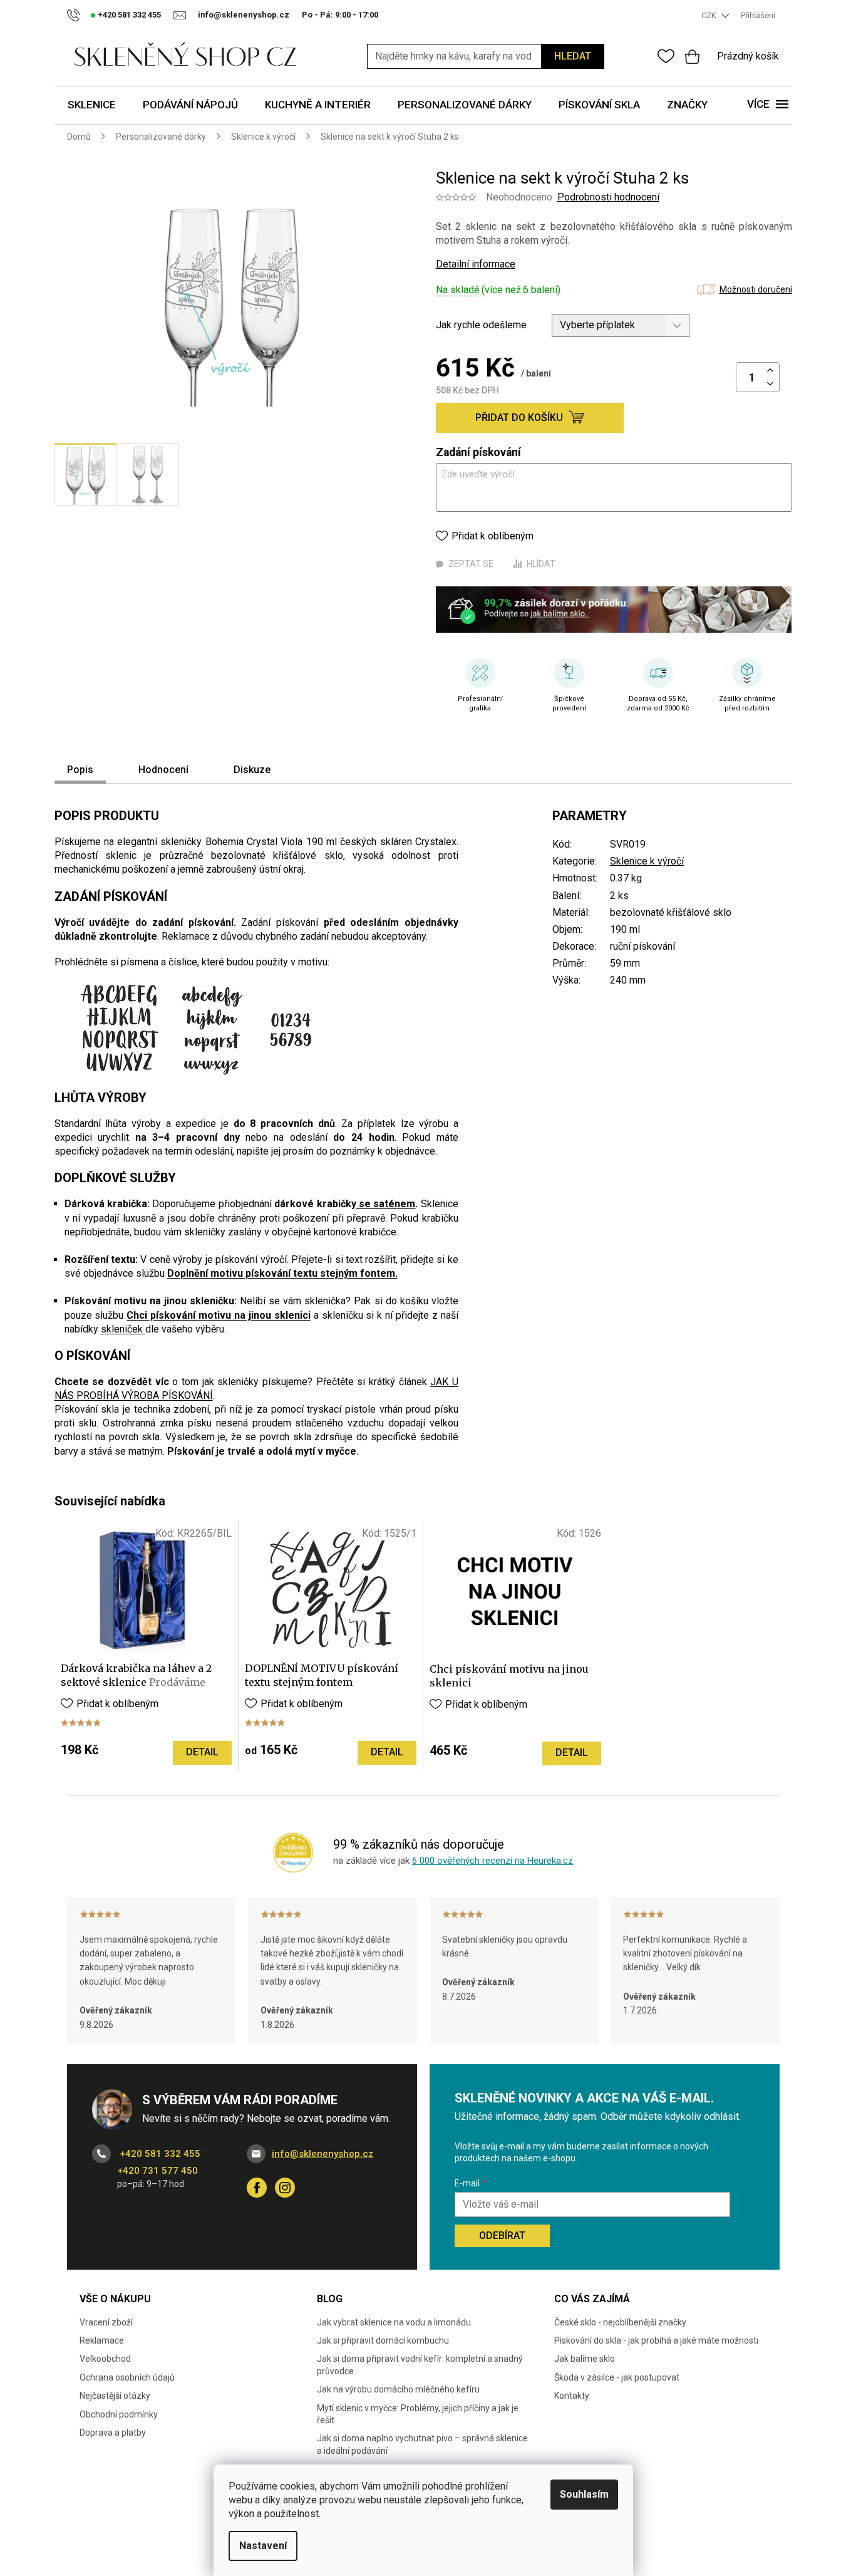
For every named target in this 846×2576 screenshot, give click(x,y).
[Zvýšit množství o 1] (770, 371)
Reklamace (102, 2340)
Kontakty (572, 2396)
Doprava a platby (113, 2433)
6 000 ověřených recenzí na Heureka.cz (493, 1861)
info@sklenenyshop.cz (322, 2154)
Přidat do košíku (519, 418)
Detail (202, 1752)
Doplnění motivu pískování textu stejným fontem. (282, 1273)
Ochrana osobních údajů (127, 2377)
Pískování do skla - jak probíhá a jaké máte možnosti (656, 2340)
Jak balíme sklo (585, 2359)
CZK (710, 15)
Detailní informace (476, 264)
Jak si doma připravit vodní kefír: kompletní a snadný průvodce (420, 2365)
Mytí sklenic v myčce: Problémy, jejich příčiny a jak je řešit (418, 2414)
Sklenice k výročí (647, 861)
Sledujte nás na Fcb (257, 2188)
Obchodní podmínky (119, 2414)
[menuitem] (92, 106)
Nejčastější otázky (115, 2396)
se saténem (386, 1204)
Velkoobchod (105, 2359)
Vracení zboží (106, 2322)
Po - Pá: (340, 15)
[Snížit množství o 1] (770, 384)
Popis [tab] (80, 770)
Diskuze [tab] (252, 770)
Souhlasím (584, 2494)
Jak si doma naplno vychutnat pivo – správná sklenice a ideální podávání (422, 2444)
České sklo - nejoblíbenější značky (620, 2322)
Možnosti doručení (756, 289)
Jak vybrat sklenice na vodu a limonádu (394, 2322)
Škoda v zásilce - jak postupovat (617, 2377)
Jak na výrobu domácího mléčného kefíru (398, 2389)
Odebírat (502, 2236)
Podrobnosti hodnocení (608, 197)
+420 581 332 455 (159, 2154)
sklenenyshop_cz (285, 2188)
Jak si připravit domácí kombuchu (383, 2340)
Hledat (573, 56)
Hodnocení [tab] (163, 770)
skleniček (123, 1329)
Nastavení (263, 2546)
